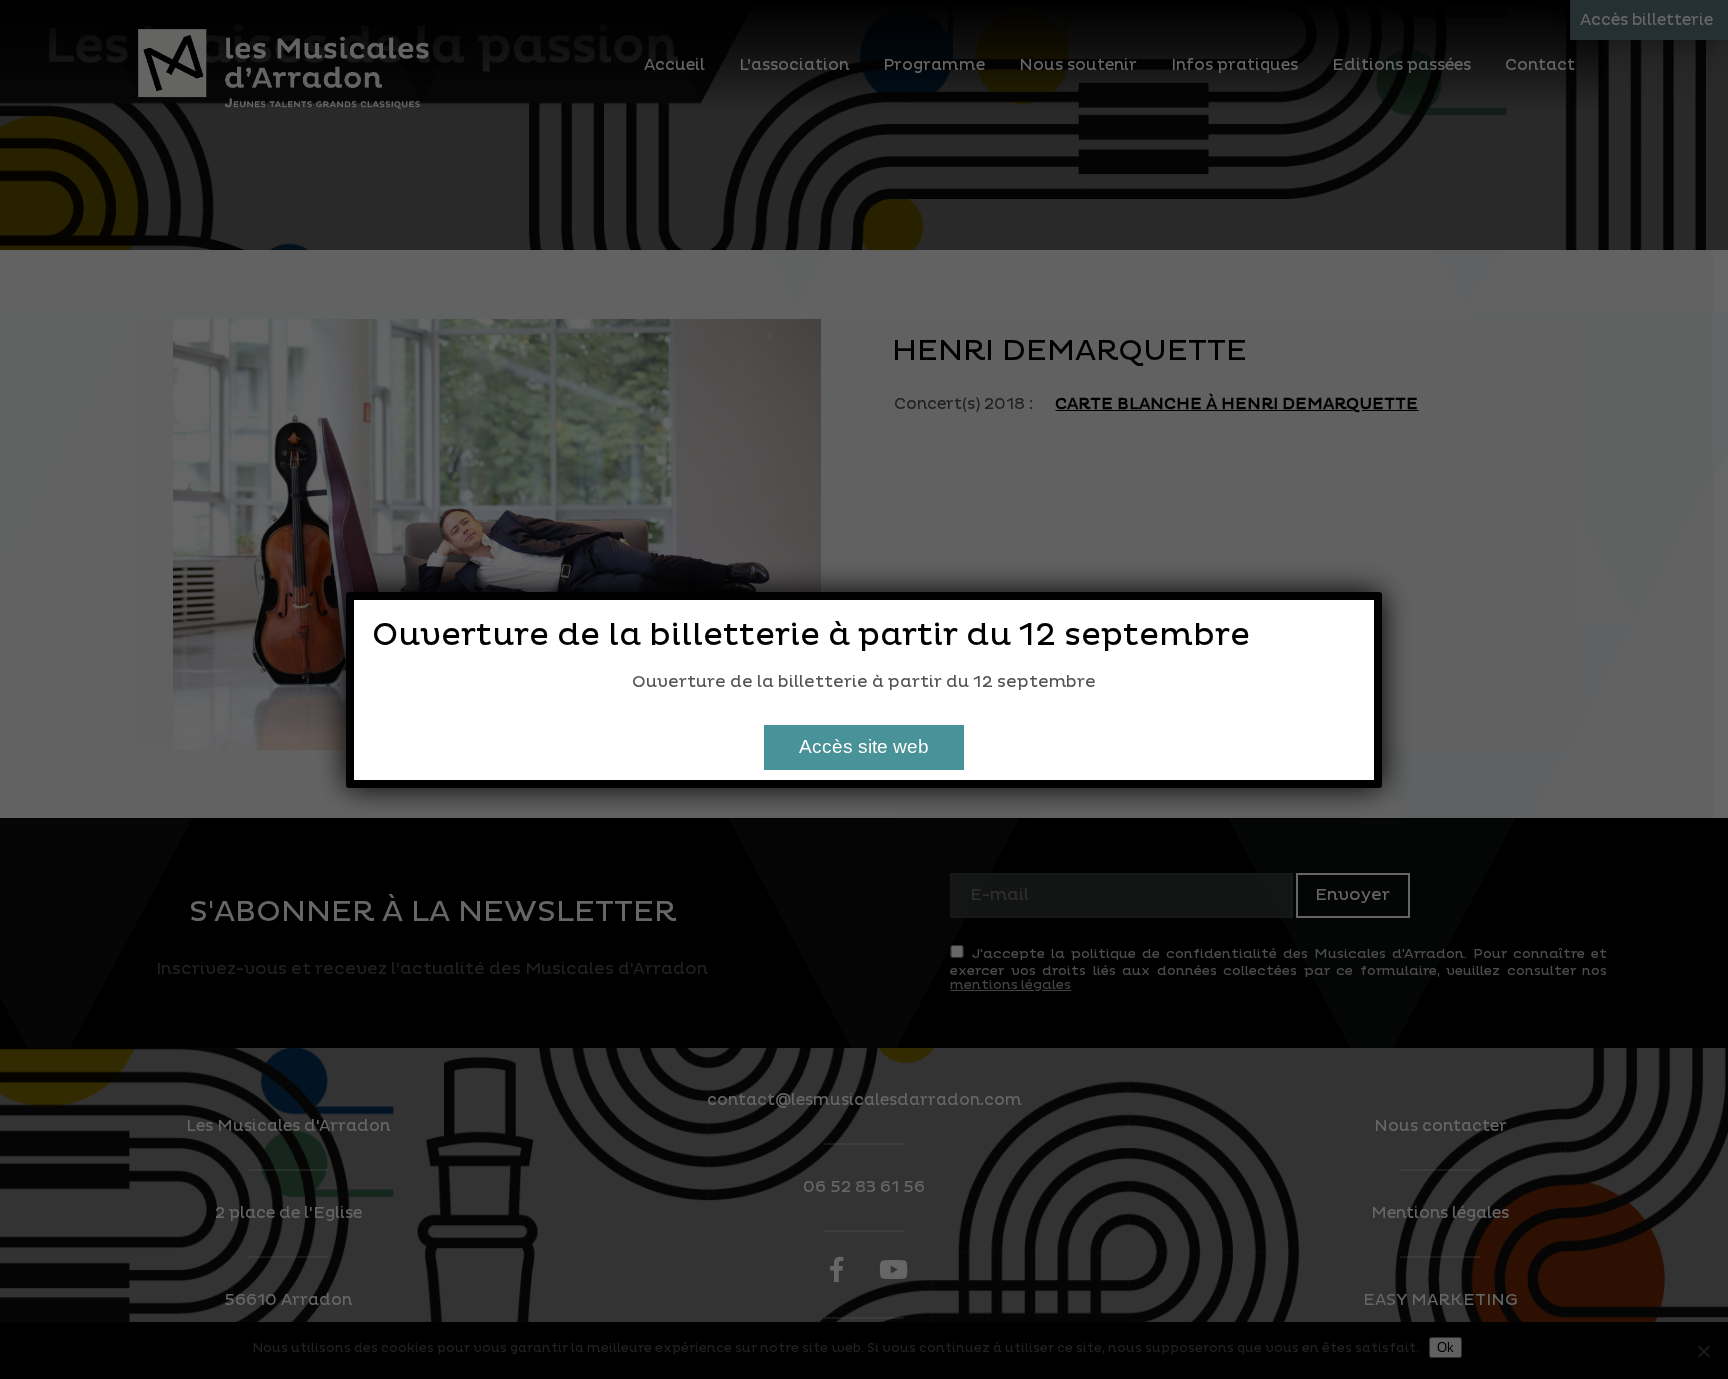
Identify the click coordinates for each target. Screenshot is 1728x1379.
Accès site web (864, 746)
